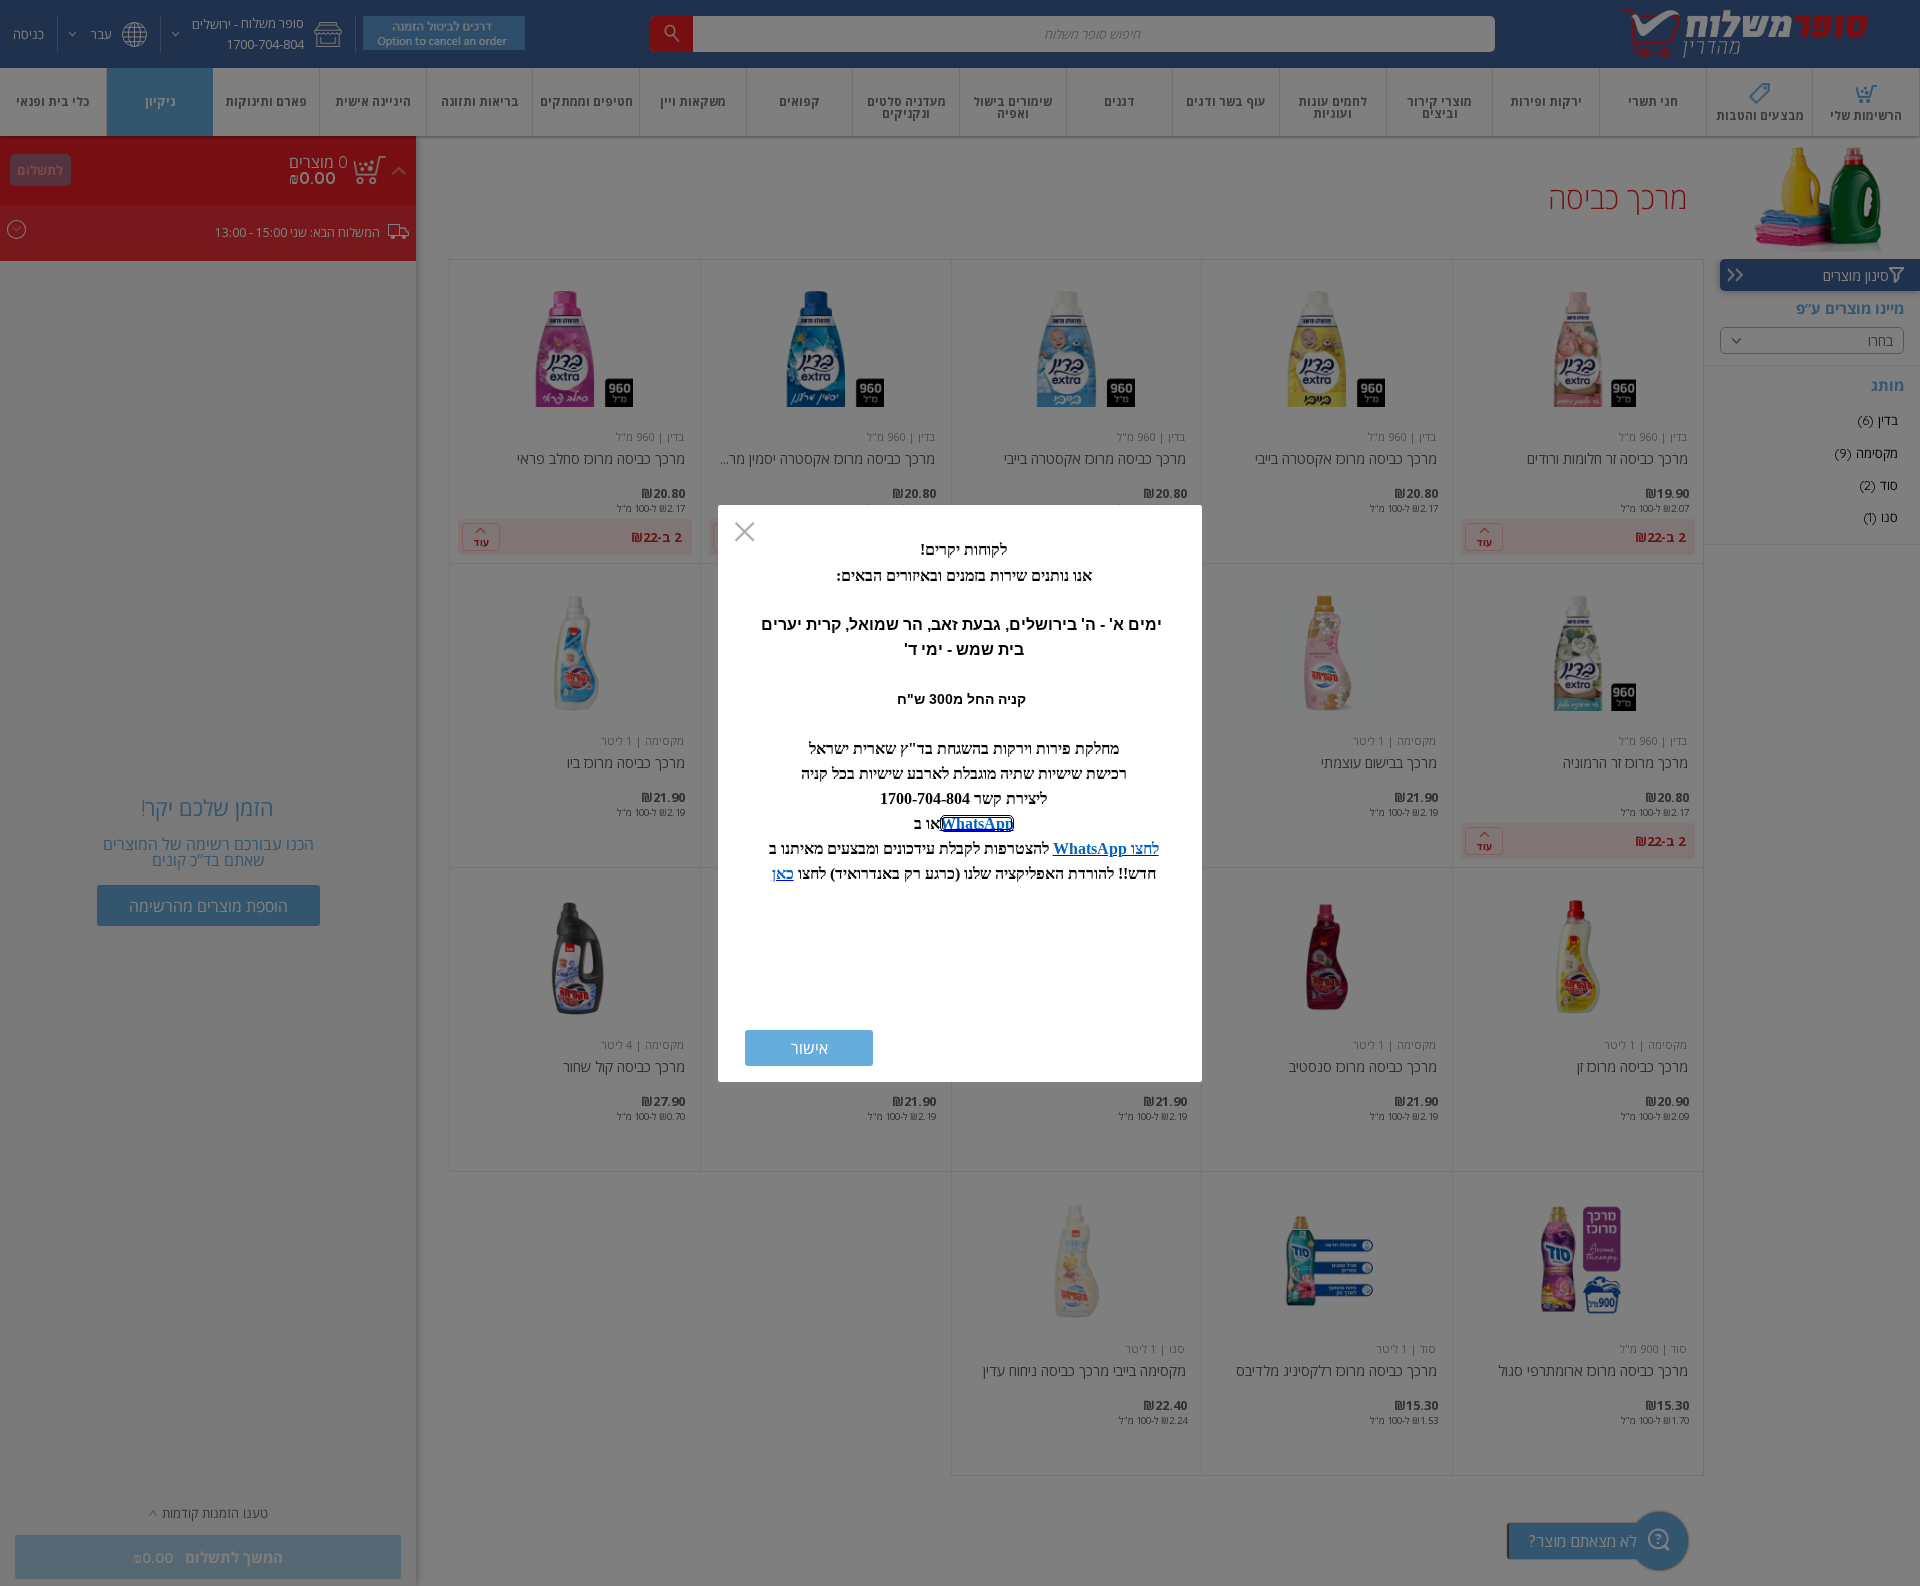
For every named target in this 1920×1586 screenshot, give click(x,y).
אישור (809, 1048)
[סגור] (744, 533)
